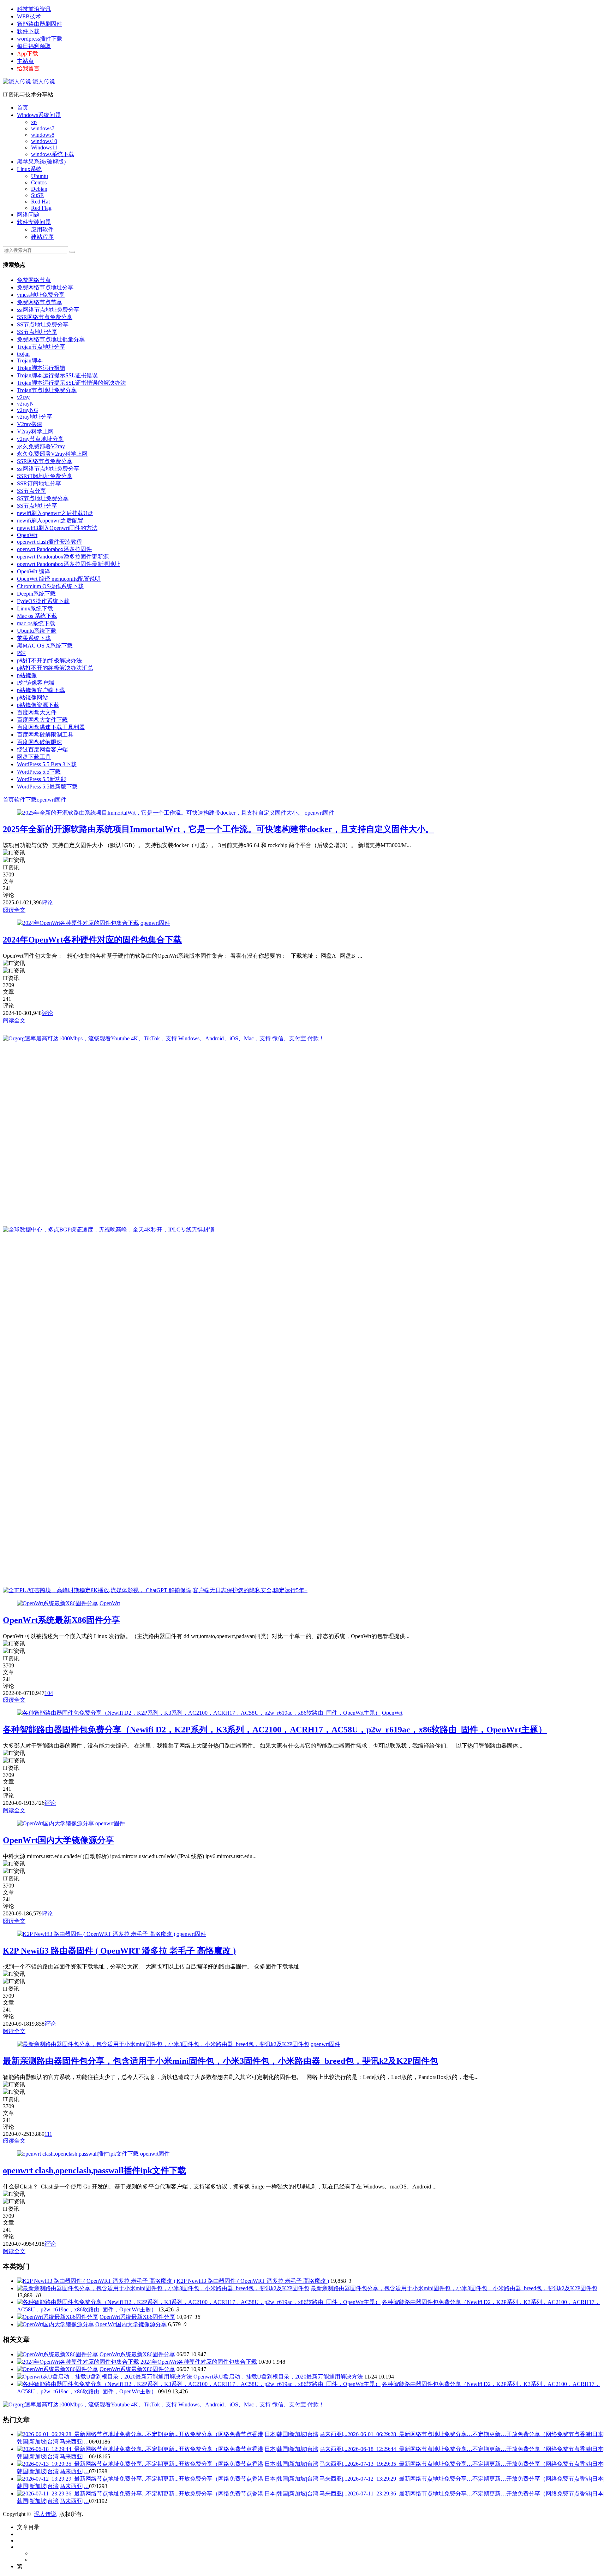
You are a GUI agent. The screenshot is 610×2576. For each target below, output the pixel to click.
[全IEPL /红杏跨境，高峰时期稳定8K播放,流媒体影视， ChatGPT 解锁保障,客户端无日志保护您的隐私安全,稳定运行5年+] (155, 1590)
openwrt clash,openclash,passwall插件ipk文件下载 (94, 2170)
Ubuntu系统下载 (37, 631)
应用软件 (42, 229)
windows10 (44, 141)
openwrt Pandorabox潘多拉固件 (54, 549)
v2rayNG (28, 410)
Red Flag (41, 208)
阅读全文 (14, 910)
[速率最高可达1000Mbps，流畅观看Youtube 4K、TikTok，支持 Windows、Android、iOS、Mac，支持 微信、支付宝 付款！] (164, 1038)
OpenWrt (27, 535)
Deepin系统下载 (36, 594)
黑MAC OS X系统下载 (45, 646)
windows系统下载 (53, 154)
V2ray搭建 (30, 424)
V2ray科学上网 (35, 432)
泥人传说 (43, 81)
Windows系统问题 (39, 115)
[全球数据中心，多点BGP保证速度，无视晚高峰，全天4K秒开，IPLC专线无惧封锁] (109, 1230)
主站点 (25, 61)
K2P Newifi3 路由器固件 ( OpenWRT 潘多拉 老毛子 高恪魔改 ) (119, 1951)
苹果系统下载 (34, 638)
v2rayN (25, 404)
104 (49, 1693)
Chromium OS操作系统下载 (50, 586)
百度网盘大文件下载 (42, 720)
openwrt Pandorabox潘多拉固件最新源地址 (68, 564)
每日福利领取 (34, 46)
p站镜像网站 (32, 698)
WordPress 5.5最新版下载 (47, 787)
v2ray (23, 397)
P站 (21, 653)
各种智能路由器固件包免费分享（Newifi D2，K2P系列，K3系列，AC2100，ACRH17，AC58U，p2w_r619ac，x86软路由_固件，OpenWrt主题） (275, 1730)
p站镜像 (27, 675)
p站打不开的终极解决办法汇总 (55, 668)
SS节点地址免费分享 (43, 324)
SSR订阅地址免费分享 (45, 476)
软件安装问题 (34, 222)
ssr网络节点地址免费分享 (48, 310)
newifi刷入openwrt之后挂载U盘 (55, 513)
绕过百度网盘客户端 (42, 749)
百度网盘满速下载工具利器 (51, 727)
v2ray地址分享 (35, 417)
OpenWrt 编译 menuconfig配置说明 (59, 579)
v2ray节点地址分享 (40, 439)
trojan (23, 354)
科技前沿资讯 (34, 9)
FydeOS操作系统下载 (43, 601)
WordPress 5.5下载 (39, 772)
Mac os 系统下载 (37, 616)
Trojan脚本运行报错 (41, 368)
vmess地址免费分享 (41, 295)
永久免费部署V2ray (41, 446)
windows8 (43, 135)
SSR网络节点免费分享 (45, 317)
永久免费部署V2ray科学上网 (52, 454)
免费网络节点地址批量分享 (51, 339)
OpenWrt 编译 (34, 571)
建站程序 (42, 237)
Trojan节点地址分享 (41, 347)
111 (48, 2134)
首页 (23, 108)
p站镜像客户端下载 (41, 690)
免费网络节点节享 (40, 302)
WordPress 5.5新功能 (42, 779)
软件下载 (28, 31)
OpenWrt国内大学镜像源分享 (58, 1840)
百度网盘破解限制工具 (45, 735)
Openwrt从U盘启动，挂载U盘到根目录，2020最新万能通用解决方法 (278, 2377)
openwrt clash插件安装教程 (49, 542)
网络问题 (28, 215)
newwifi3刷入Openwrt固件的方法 (57, 528)
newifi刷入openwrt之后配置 (50, 521)
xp (34, 122)
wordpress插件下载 (40, 39)
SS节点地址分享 (37, 332)
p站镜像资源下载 (38, 705)
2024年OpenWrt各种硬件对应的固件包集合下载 (92, 940)
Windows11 (44, 147)
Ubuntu (40, 176)
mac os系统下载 (36, 623)
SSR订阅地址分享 (39, 483)
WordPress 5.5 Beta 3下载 (47, 764)
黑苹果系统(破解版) (41, 162)
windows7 (43, 128)
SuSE (37, 195)
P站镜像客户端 (35, 683)
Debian (39, 189)
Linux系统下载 (35, 608)
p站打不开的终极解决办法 (49, 660)
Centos (39, 182)
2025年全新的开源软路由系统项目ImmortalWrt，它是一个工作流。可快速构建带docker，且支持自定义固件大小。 (218, 829)
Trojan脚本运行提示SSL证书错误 (57, 375)
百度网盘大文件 (37, 712)
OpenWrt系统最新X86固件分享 (61, 1620)
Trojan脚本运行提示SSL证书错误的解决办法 (71, 383)
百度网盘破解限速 (40, 742)
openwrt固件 (52, 800)
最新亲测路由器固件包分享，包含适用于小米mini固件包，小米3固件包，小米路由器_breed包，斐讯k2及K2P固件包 (220, 2061)
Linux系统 (29, 169)
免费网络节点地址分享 (45, 287)
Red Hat (40, 202)
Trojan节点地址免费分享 (47, 390)
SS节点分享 (31, 491)
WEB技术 (29, 16)
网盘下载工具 (34, 757)
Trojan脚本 (30, 361)
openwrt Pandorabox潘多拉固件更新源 (63, 557)
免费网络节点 (34, 280)
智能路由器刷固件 (40, 24)
